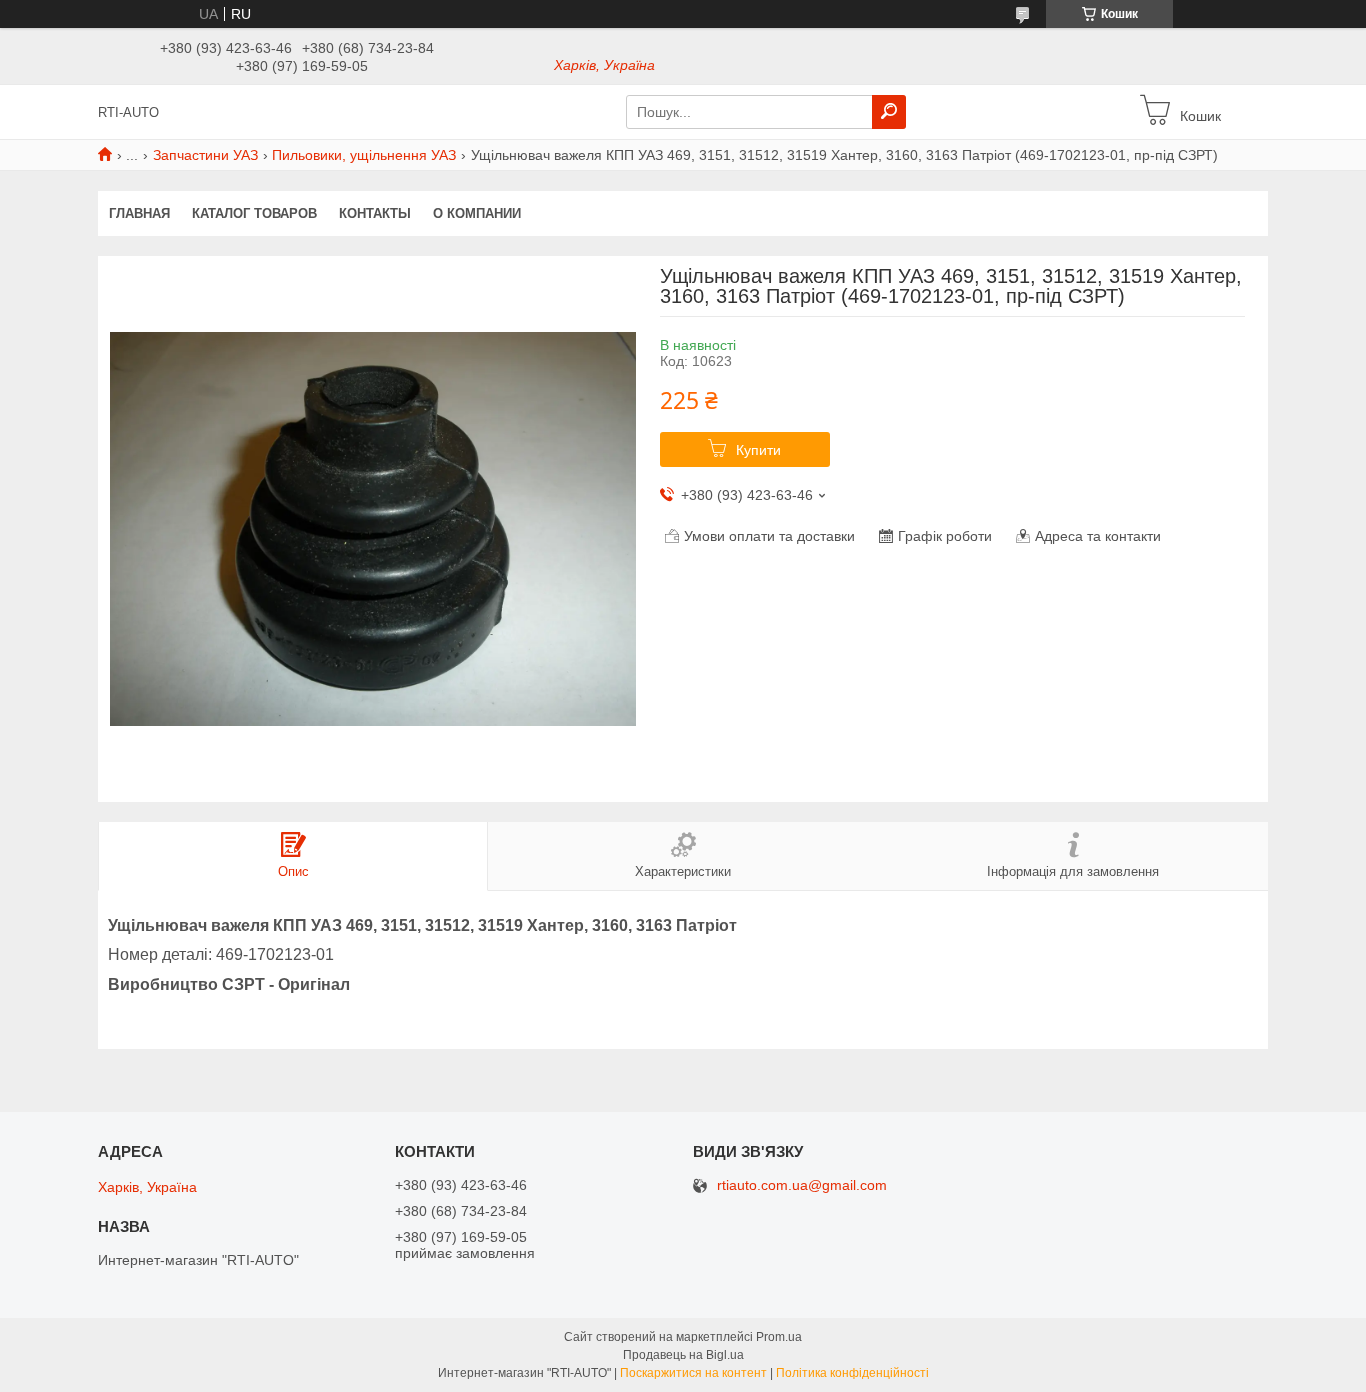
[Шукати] (889, 112)
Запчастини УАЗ (205, 155)
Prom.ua (779, 1337)
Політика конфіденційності (852, 1373)
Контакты (375, 213)
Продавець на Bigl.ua (683, 1355)
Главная (139, 213)
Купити (758, 450)
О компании (477, 213)
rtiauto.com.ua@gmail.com (802, 1185)
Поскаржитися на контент (693, 1373)
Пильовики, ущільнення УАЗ (364, 155)
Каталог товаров (254, 213)
